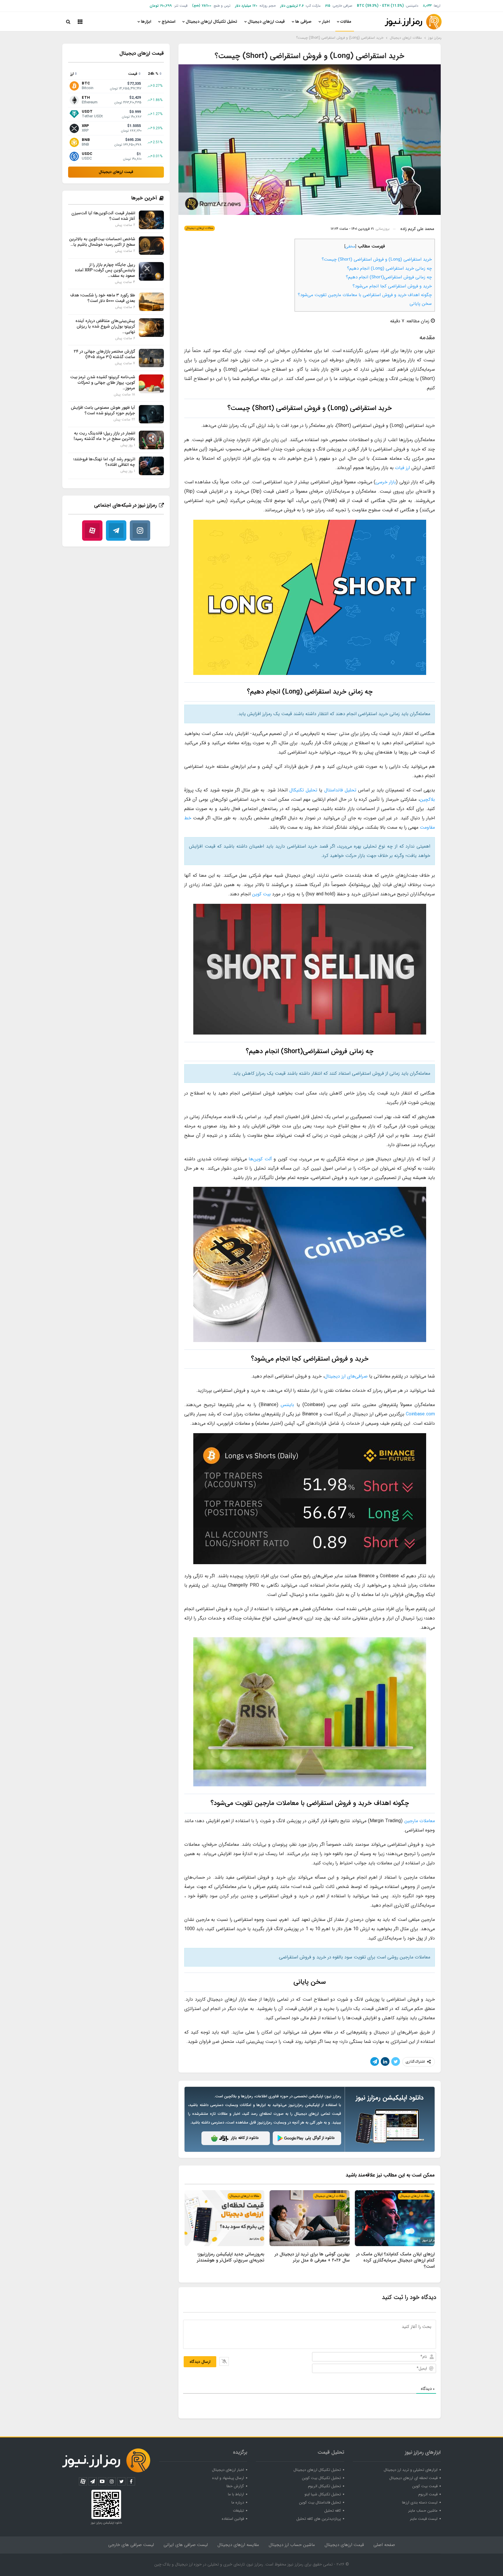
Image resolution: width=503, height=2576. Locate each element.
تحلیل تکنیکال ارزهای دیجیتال (211, 22)
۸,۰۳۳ (427, 6)
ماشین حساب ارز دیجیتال (292, 2545)
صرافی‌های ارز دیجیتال (346, 1376)
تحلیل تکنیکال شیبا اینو (323, 2494)
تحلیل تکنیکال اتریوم (324, 2486)
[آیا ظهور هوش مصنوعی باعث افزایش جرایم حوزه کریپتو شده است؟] (151, 414)
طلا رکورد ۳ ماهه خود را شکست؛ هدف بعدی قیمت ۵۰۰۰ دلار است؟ (103, 298)
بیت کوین (261, 894)
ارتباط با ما (236, 2494)
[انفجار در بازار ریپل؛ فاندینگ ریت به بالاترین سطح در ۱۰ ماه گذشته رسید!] (151, 440)
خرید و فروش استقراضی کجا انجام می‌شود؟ (392, 286)
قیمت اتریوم (428, 2494)
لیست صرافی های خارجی (131, 2545)
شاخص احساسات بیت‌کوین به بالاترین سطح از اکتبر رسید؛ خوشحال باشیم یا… (102, 242)
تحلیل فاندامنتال (340, 790)
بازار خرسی (386, 482)
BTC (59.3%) (368, 6)
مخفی (350, 246)
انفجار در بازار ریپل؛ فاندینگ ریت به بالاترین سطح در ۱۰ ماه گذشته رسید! (104, 436)
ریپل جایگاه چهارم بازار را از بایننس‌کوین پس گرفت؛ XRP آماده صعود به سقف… (105, 270)
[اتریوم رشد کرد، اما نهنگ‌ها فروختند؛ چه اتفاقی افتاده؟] (151, 466)
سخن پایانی (421, 304)
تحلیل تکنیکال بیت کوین (321, 2478)
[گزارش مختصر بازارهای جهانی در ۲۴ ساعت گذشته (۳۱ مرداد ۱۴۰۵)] (151, 358)
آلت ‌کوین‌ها (260, 1159)
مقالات (346, 22)
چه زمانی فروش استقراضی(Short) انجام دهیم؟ (389, 277)
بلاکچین (427, 799)
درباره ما (238, 2502)
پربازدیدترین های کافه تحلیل (319, 2519)
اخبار (326, 22)
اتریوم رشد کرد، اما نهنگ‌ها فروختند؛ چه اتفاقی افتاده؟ (104, 462)
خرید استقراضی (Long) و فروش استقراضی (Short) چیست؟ (377, 259)
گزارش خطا (235, 2486)
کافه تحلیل (333, 2511)
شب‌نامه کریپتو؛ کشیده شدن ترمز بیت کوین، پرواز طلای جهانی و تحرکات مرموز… (103, 383)
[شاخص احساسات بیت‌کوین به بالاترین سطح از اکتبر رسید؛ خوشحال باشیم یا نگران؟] (151, 246)
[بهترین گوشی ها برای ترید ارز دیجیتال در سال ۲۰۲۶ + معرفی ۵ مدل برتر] (309, 2218)
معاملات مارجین (420, 1821)
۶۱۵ (328, 6)
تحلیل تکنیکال (303, 790)
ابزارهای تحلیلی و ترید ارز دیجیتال (411, 2470)
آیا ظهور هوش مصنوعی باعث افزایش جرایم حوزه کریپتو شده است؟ (103, 410)
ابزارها (146, 22)
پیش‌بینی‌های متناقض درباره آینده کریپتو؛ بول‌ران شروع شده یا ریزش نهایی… (105, 326)
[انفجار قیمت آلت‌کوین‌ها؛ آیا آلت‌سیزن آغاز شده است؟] (151, 220)
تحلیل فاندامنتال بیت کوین (320, 2502)
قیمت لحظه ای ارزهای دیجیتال (413, 2478)
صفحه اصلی (384, 2545)
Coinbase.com (420, 1414)
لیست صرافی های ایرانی (186, 2545)
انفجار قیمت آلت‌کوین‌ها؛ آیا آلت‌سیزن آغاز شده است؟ (103, 216)
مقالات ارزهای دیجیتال (200, 228)
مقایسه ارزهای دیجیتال (238, 2545)
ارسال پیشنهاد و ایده (228, 2478)
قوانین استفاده (233, 2519)
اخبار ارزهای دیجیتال (228, 2470)
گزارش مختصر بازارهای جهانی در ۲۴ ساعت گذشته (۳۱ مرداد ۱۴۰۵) (105, 354)
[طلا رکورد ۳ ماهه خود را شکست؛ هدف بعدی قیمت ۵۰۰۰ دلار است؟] (151, 302)
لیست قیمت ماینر (424, 2519)
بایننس (287, 1405)
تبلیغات (238, 2511)
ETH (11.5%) (393, 6)
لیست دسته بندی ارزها (420, 2502)
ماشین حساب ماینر (423, 2511)
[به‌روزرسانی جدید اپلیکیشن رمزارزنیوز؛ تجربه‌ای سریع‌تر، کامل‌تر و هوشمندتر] (224, 2218)
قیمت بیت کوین (425, 2486)
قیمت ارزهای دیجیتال (266, 22)
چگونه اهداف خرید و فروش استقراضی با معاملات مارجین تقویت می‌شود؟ (365, 295)
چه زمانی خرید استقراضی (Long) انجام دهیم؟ (389, 268)
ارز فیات (402, 468)
